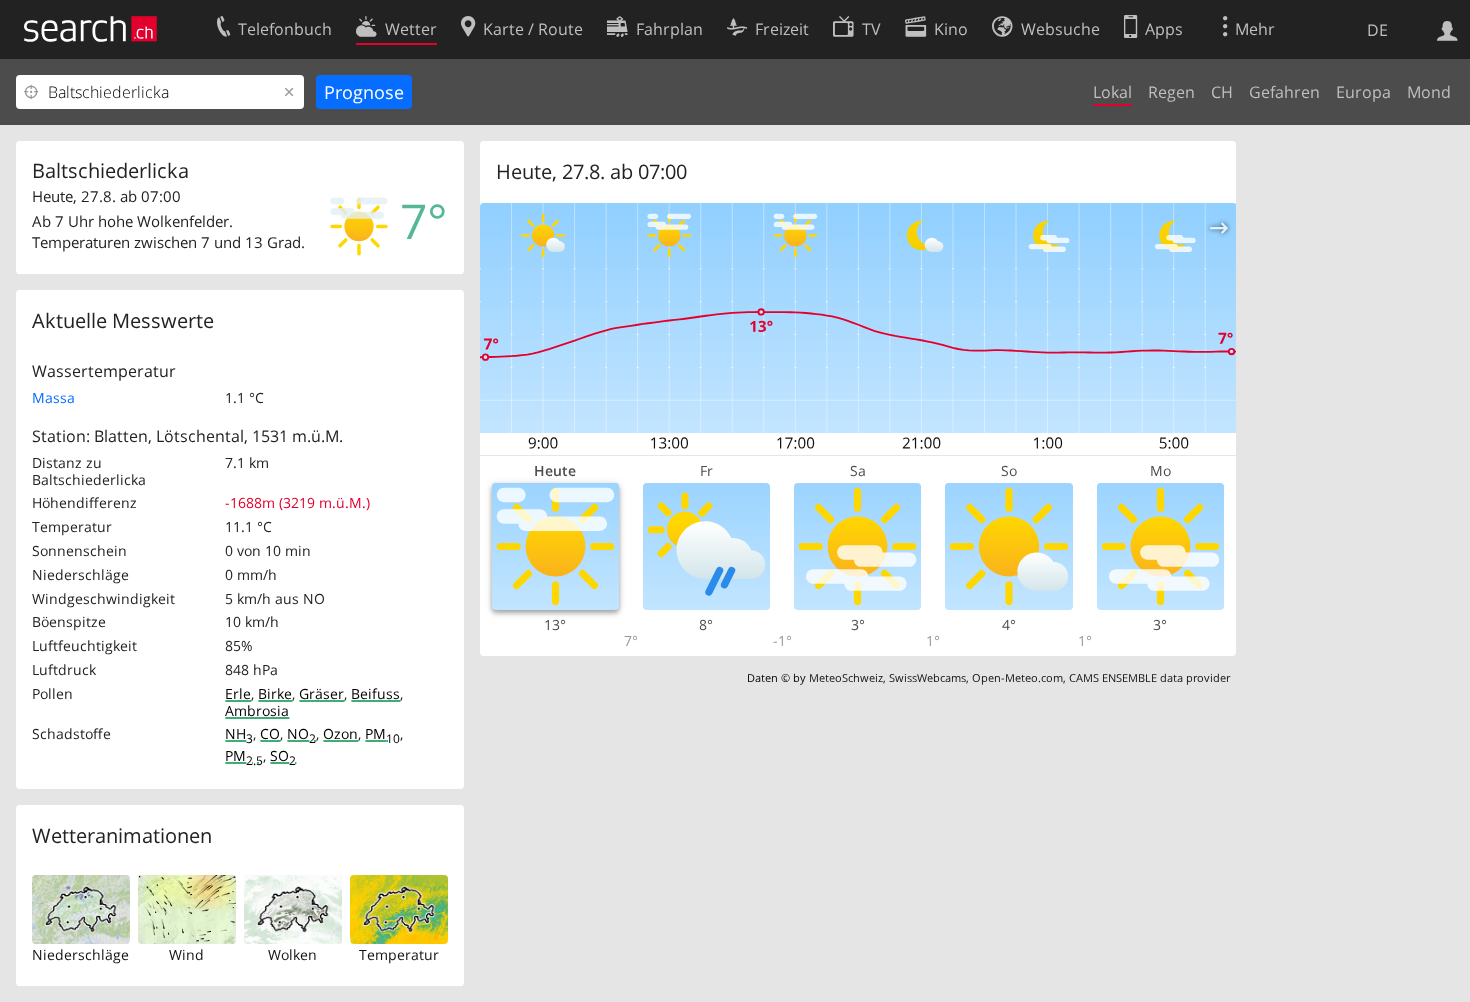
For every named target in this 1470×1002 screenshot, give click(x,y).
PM (382, 733)
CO (270, 733)
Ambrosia (257, 710)
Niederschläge (80, 954)
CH (1222, 92)
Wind (186, 954)
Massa (53, 397)
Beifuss (375, 693)
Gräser (321, 693)
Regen (1171, 92)
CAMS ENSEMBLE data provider (1149, 677)
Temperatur (399, 954)
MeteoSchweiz (846, 677)
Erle (238, 693)
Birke (275, 693)
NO (301, 733)
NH (239, 733)
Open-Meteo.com (1017, 677)
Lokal (1112, 92)
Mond (1429, 92)
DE (1377, 30)
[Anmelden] (1447, 29)
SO (283, 755)
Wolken (292, 954)
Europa (1363, 92)
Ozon (340, 733)
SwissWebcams (927, 677)
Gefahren (1284, 92)
